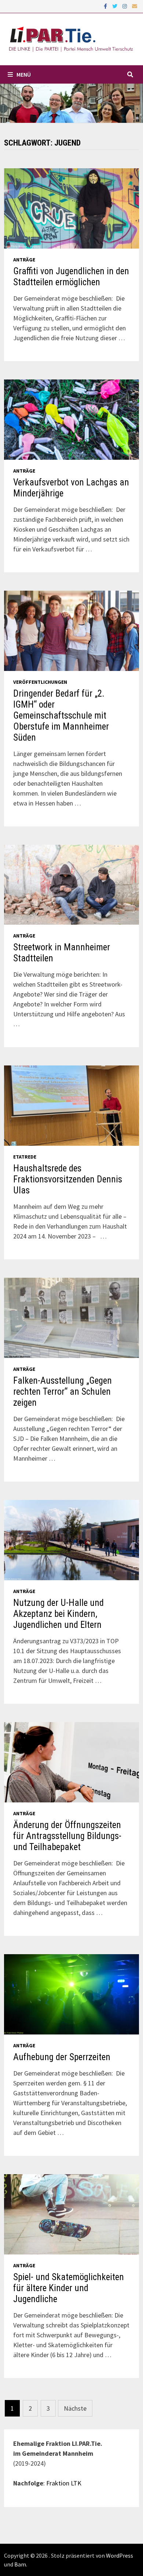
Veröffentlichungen (40, 682)
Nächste (75, 2408)
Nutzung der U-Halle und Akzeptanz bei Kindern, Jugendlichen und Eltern (58, 1614)
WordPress (120, 2555)
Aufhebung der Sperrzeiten (62, 2057)
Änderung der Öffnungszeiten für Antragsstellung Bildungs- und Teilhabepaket (67, 1836)
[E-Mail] (135, 6)
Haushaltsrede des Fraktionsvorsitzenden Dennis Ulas (68, 1179)
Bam (20, 2564)
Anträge (24, 260)
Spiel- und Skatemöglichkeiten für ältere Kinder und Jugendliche (69, 2288)
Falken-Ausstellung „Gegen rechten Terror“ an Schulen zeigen (63, 1392)
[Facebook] (106, 6)
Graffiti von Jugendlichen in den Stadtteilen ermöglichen (71, 277)
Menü (24, 74)
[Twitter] (115, 6)
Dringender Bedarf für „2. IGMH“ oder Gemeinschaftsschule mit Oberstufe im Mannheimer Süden (61, 715)
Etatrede (25, 1157)
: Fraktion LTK (62, 2483)
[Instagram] (125, 6)
